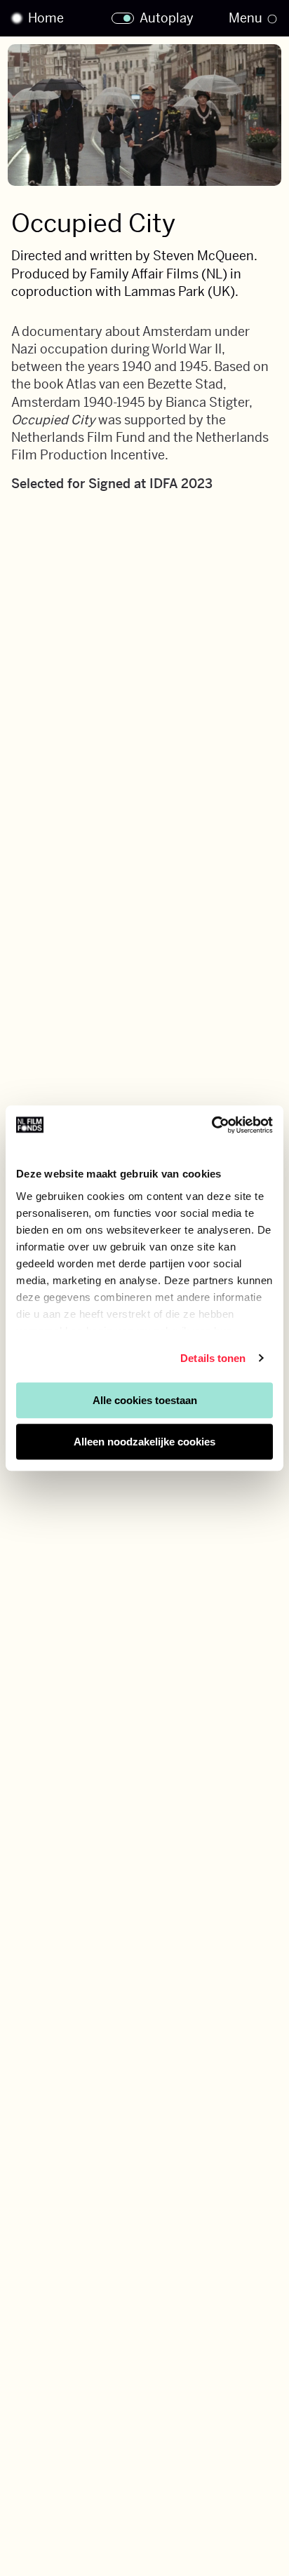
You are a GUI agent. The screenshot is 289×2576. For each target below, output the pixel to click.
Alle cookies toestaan (145, 1400)
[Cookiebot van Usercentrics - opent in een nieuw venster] (211, 1125)
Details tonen (213, 1358)
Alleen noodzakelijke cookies (144, 1442)
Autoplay (167, 18)
